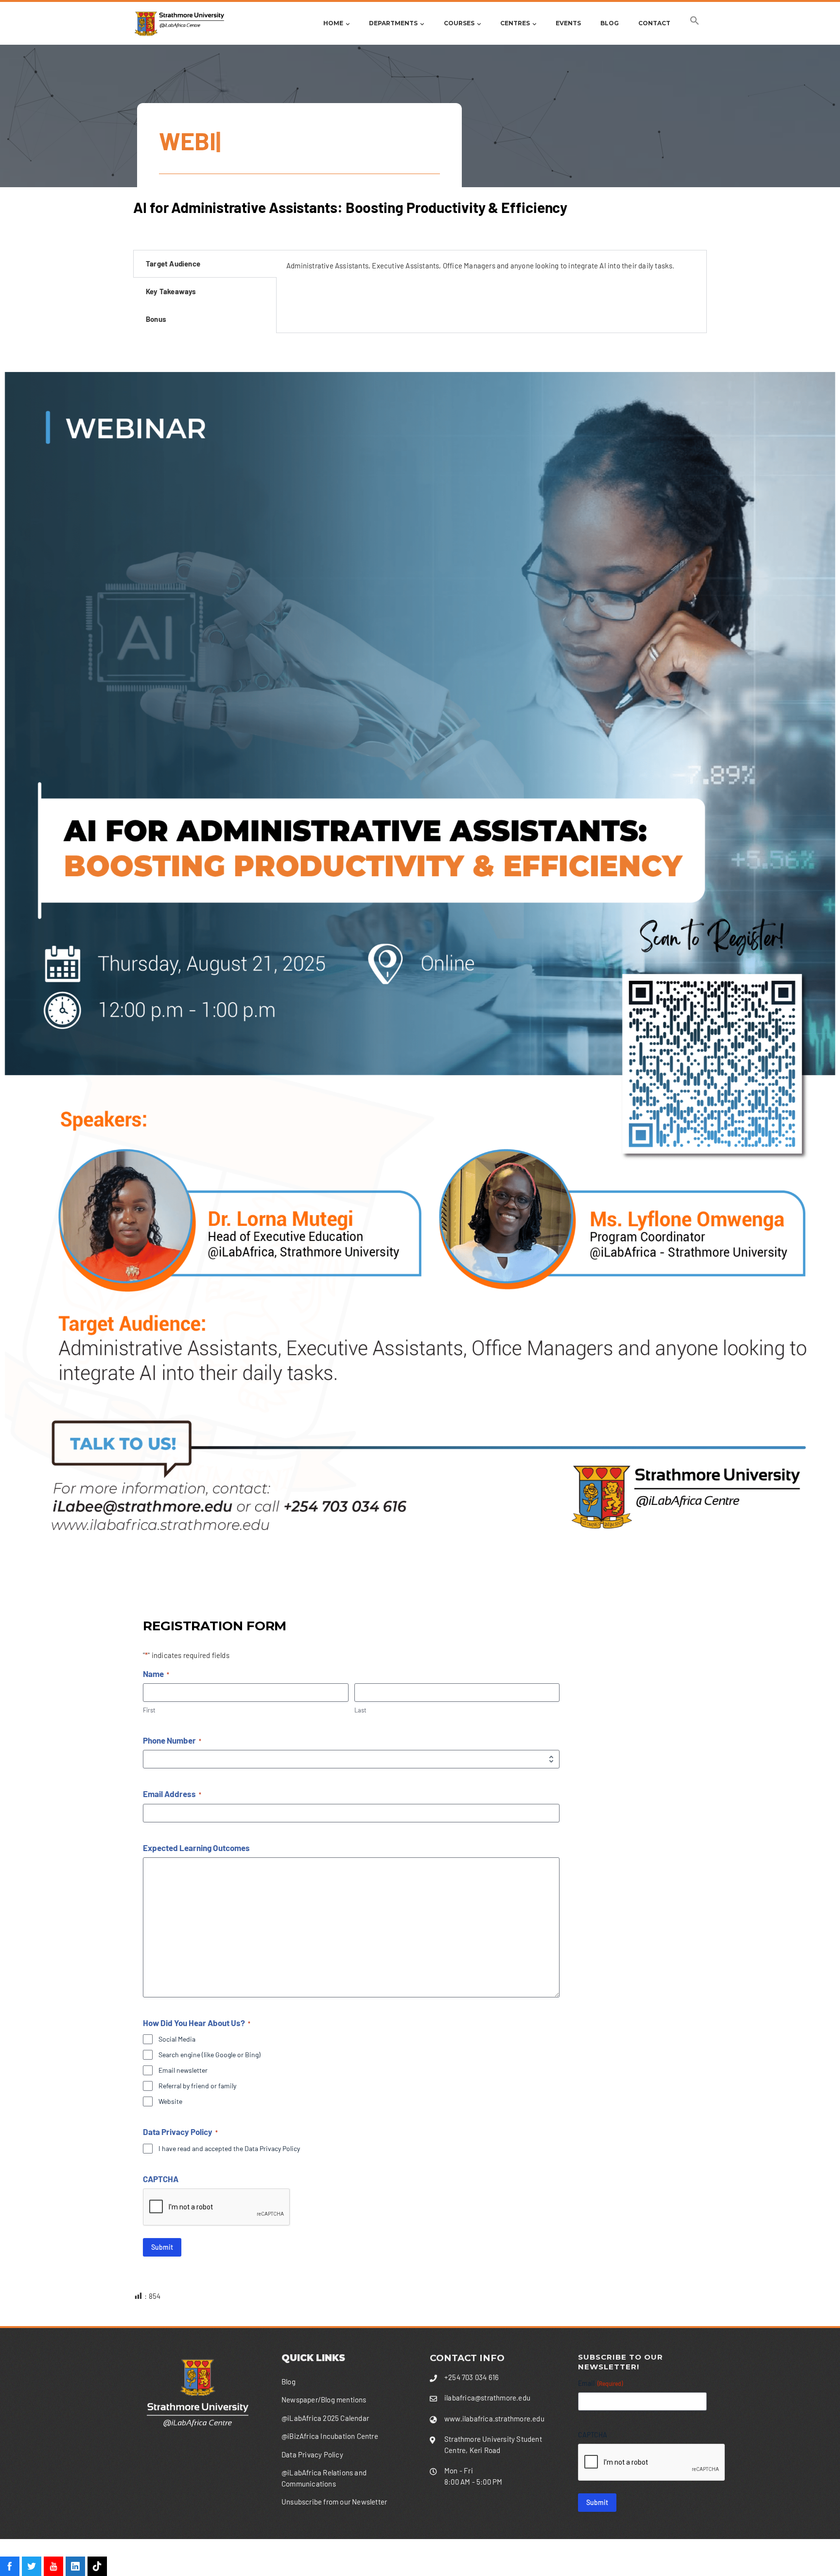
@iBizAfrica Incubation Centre (330, 2436)
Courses (459, 23)
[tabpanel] (491, 269)
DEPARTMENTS (393, 23)
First (149, 1710)
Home (333, 23)
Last (360, 1710)
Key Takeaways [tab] (171, 291)
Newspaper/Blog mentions (324, 2400)
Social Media (177, 2039)
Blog (610, 23)
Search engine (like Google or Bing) (210, 2055)
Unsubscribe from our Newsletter (334, 2502)
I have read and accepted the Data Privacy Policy (229, 2148)
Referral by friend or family (197, 2086)
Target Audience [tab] (173, 264)
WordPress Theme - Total (396, 2557)
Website (170, 2101)
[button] (695, 23)
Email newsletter (183, 2070)
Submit (162, 2247)
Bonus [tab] (156, 319)
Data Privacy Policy (312, 2454)
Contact (654, 23)
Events (568, 23)
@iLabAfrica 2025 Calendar (325, 2418)
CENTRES (515, 23)
